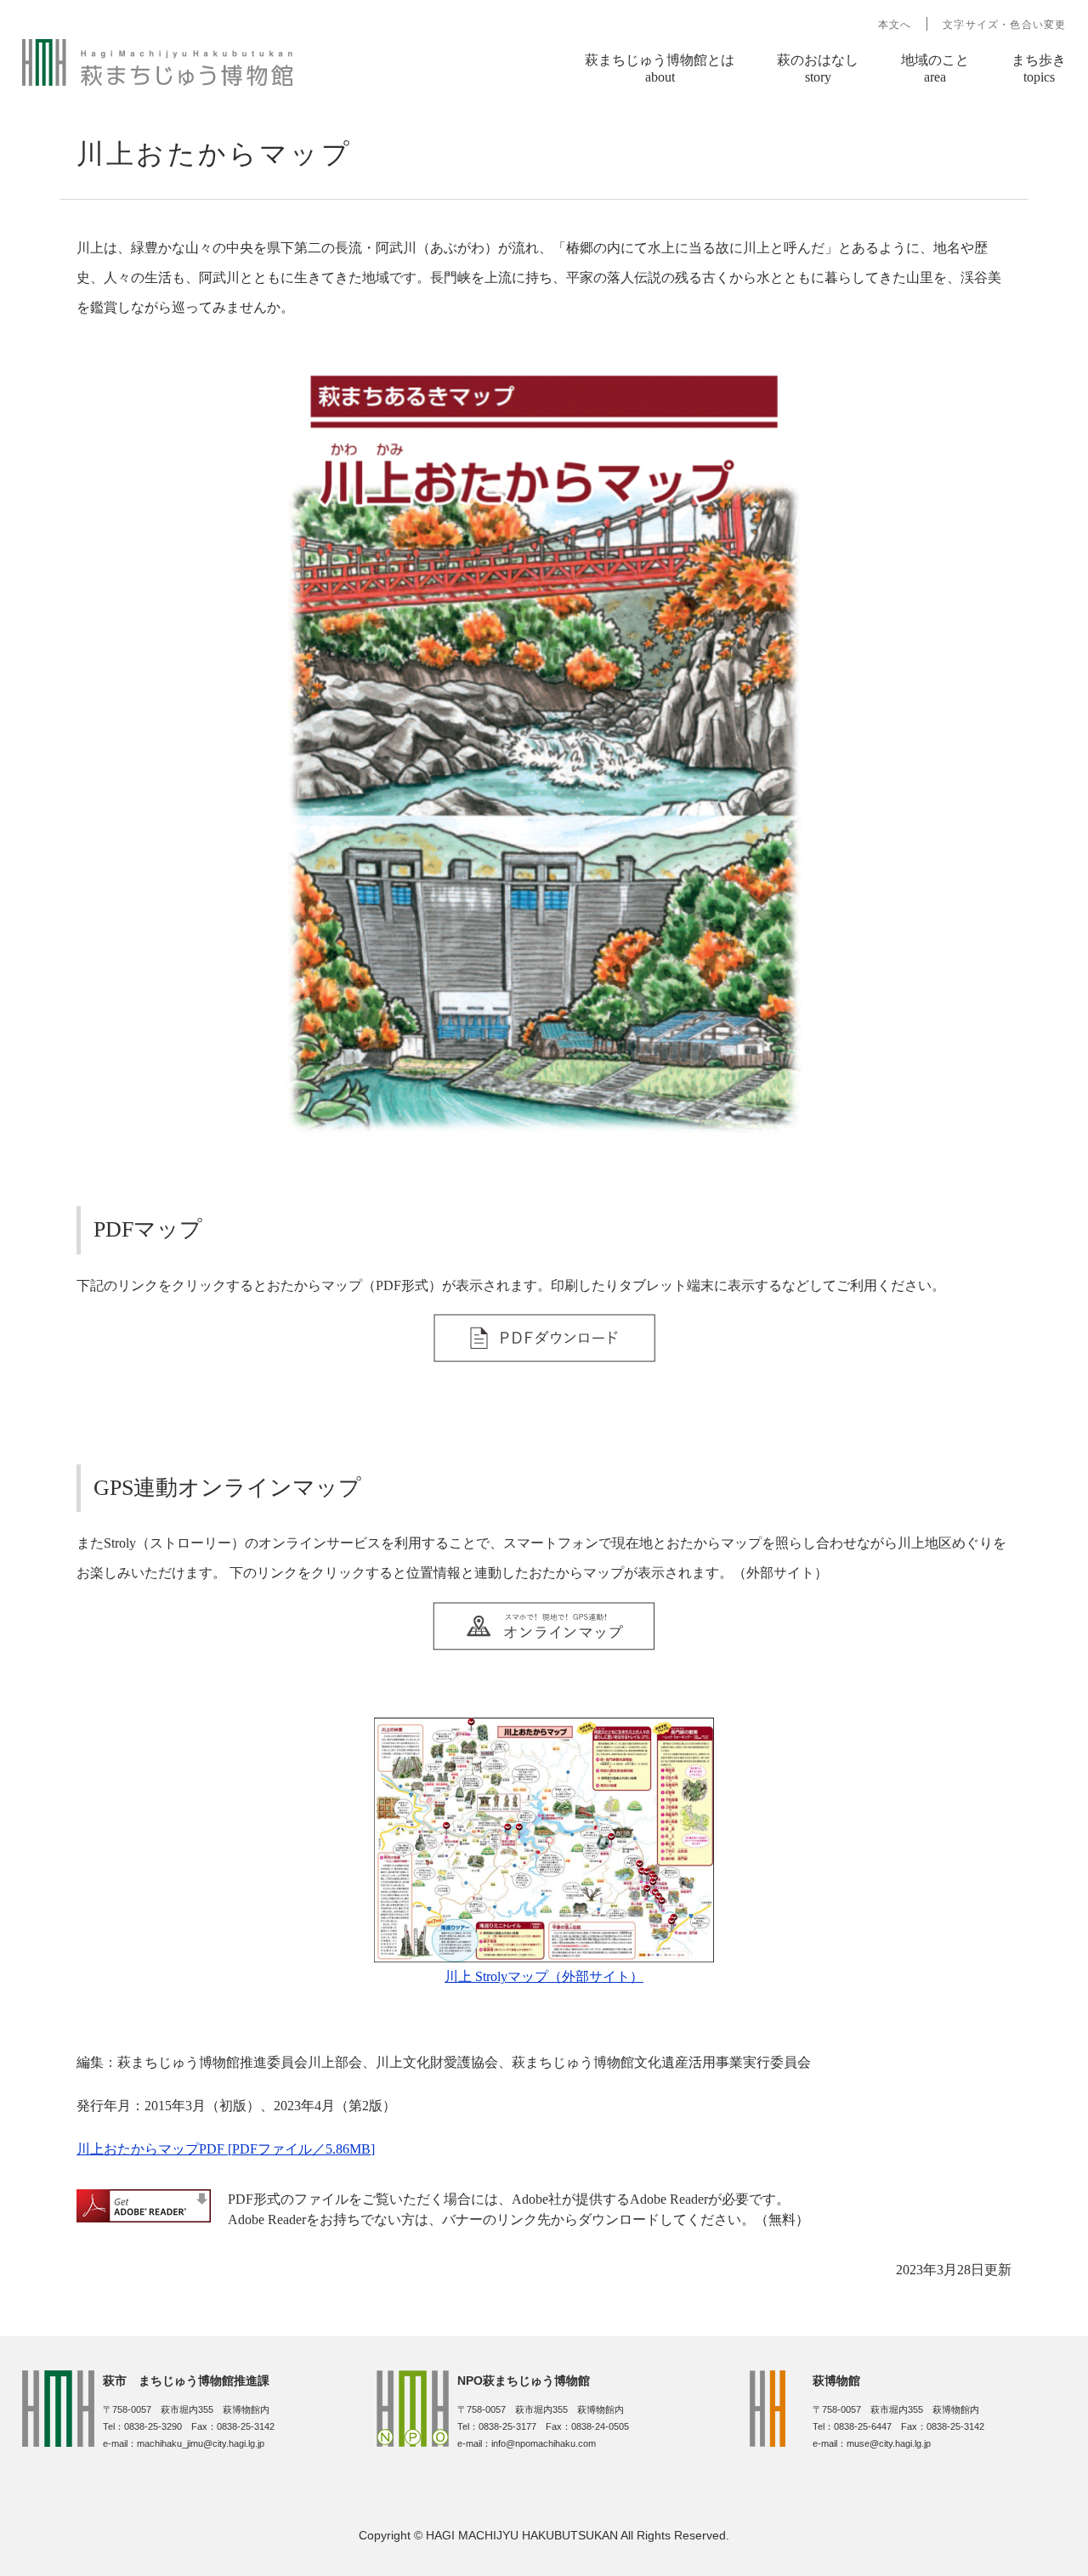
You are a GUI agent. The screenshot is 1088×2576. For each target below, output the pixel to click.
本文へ (895, 25)
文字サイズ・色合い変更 (1004, 25)
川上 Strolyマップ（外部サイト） (544, 1976)
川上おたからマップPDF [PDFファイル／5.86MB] (226, 2149)
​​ (544, 1358)
